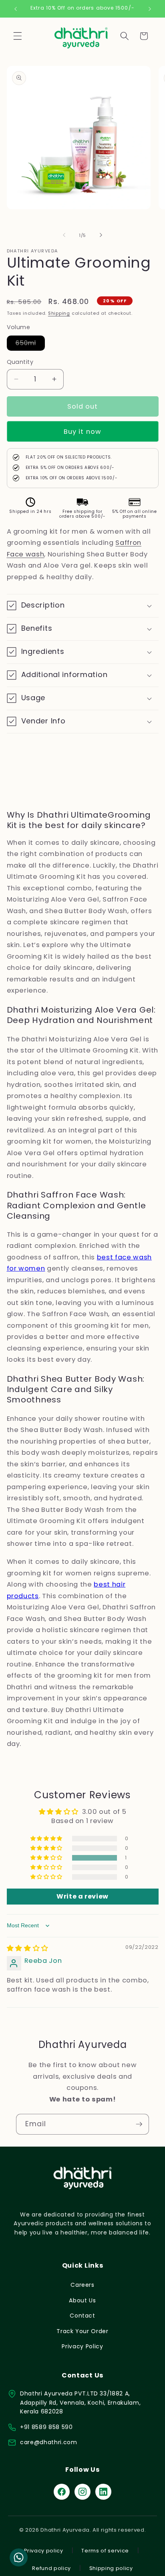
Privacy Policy (82, 2346)
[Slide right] (101, 235)
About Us (82, 2300)
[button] (18, 36)
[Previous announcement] (16, 9)
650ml (30, 344)
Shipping (59, 313)
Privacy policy (43, 2551)
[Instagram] (82, 2492)
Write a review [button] (82, 1896)
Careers (82, 2285)
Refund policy (51, 2568)
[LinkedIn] (103, 2492)
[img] (28, 1948)
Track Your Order (82, 2331)
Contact (82, 2316)
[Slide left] (64, 235)
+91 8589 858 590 (46, 2427)
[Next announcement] (150, 9)
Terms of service (105, 2551)
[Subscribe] (139, 2124)
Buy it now (82, 432)
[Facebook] (62, 2492)
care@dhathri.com (49, 2442)
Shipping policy (111, 2568)
